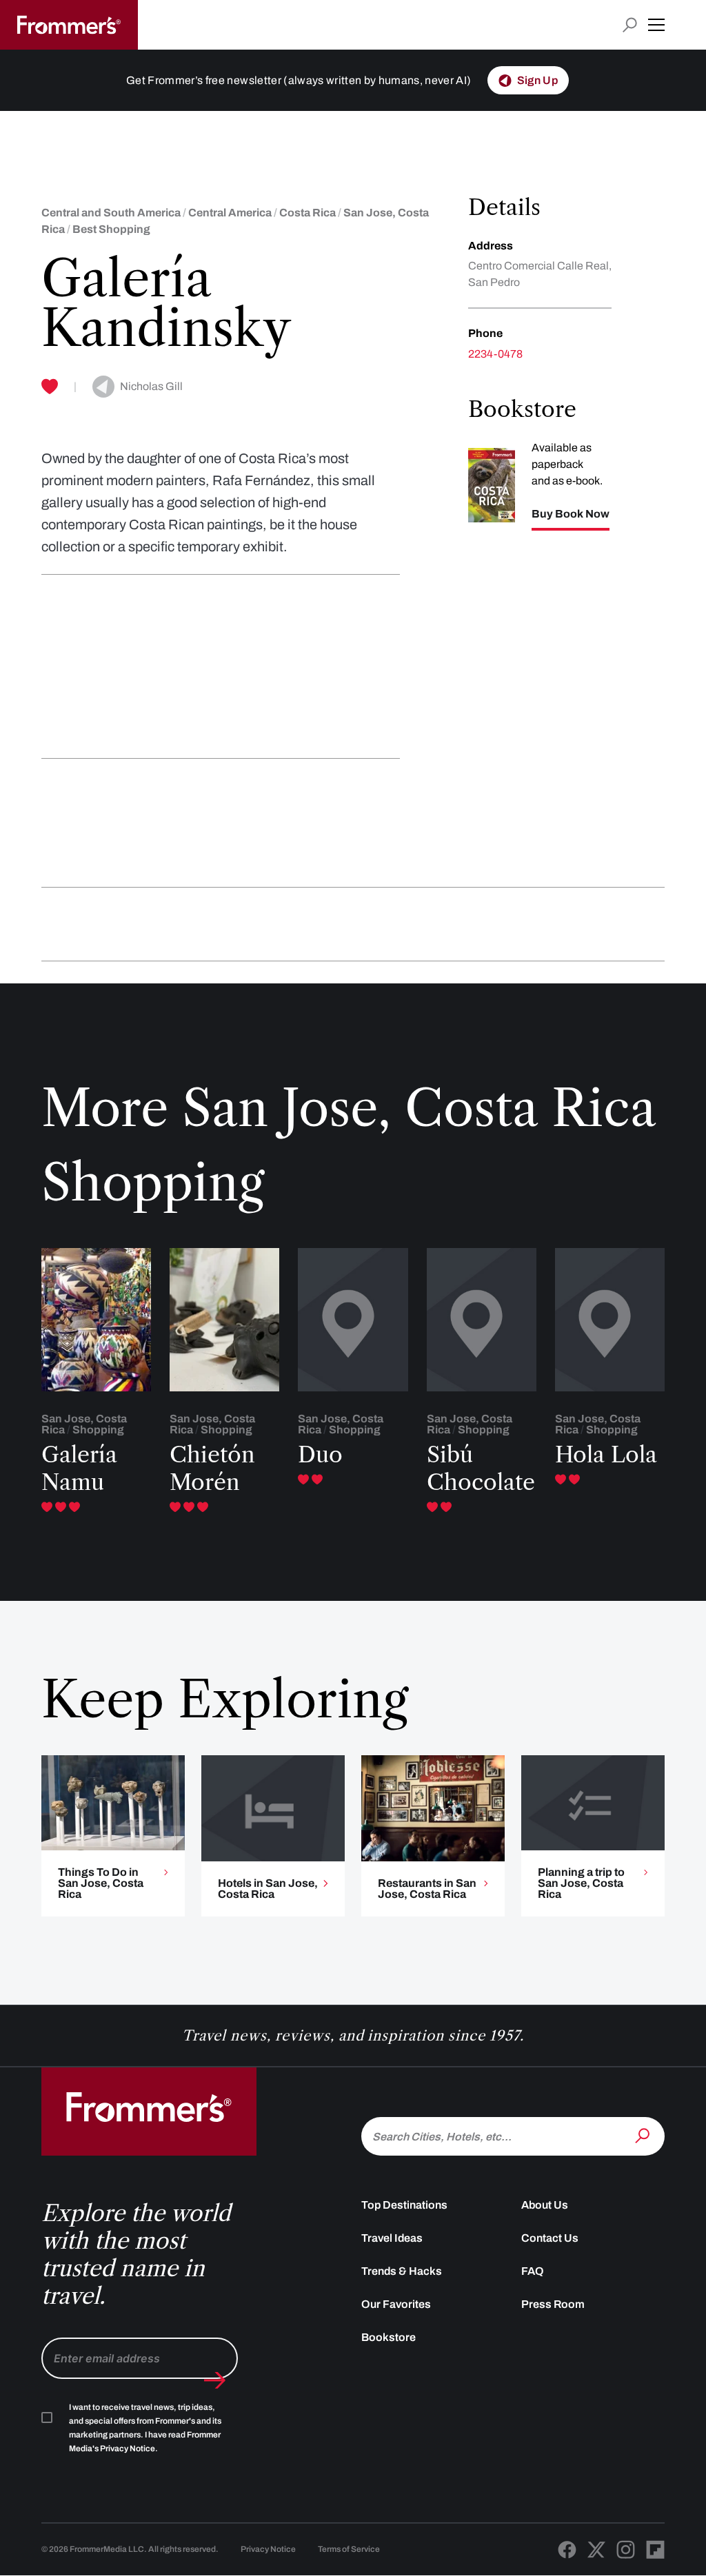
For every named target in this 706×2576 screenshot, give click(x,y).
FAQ (533, 2271)
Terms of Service (349, 2549)
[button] (656, 25)
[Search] (644, 2135)
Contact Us (550, 2238)
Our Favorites (396, 2304)
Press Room (553, 2304)
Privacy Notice (268, 2549)
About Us (545, 2205)
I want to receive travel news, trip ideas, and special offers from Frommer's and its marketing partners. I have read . (145, 2428)
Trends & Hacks (402, 2271)
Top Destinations (404, 2205)
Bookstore (389, 2337)
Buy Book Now (571, 514)
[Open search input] (630, 25)
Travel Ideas (392, 2238)
